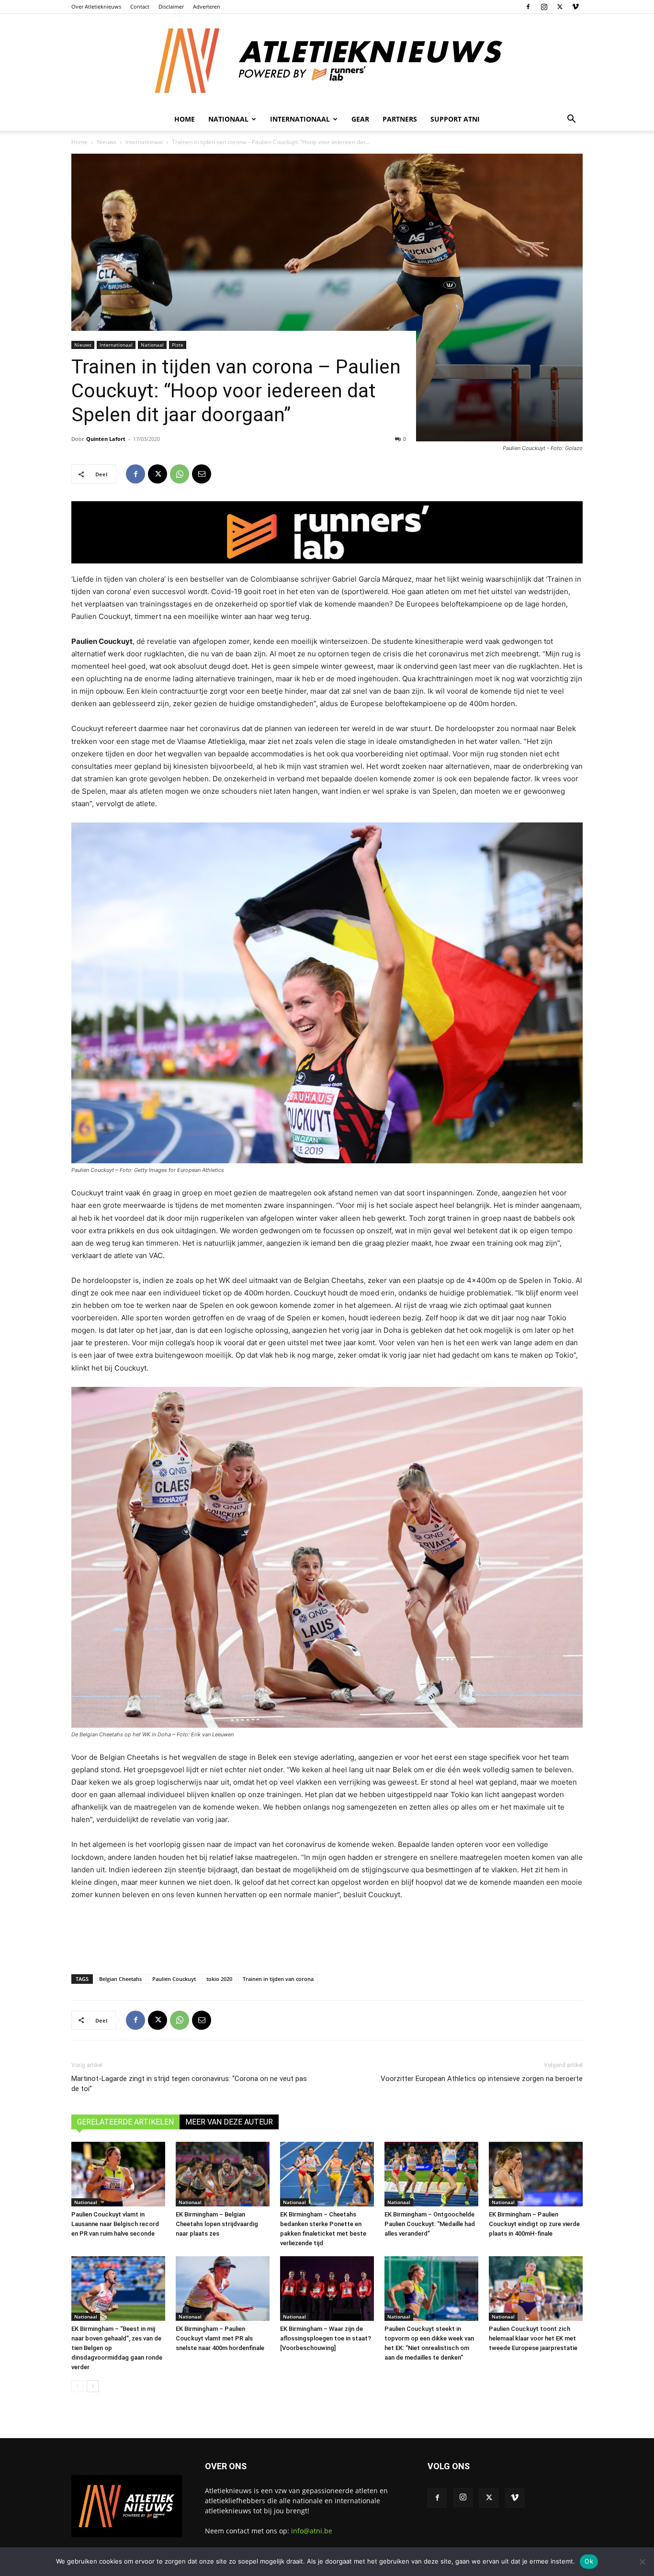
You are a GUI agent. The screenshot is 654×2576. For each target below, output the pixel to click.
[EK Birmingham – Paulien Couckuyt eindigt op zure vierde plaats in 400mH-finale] (536, 2174)
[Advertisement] (327, 1935)
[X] (560, 7)
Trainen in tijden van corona (278, 1979)
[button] (571, 120)
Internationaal (144, 142)
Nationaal (152, 345)
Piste (178, 345)
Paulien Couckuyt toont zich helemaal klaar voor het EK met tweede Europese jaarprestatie (533, 2338)
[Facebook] (528, 7)
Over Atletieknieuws (96, 6)
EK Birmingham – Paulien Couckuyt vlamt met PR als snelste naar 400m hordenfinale (220, 2338)
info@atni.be (312, 2531)
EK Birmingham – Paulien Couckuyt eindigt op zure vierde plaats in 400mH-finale (534, 2224)
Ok (589, 2561)
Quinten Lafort (106, 439)
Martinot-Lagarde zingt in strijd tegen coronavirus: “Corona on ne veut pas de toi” (189, 2084)
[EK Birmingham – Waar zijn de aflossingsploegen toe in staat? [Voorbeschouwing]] (327, 2289)
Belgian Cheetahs (120, 1979)
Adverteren (207, 6)
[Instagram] (544, 7)
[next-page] (93, 2386)
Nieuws (107, 142)
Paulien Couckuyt (174, 1979)
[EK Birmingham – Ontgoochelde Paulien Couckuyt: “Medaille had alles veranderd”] (431, 2174)
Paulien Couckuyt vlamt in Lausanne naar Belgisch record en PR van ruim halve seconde (115, 2224)
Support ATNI (455, 119)
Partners (400, 119)
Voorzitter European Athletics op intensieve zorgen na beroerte (482, 2079)
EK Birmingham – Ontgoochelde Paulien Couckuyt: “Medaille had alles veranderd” (430, 2224)
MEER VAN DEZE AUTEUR (229, 2122)
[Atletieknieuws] (327, 61)
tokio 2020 (219, 1979)
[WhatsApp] (180, 474)
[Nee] (642, 2562)
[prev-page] (77, 2386)
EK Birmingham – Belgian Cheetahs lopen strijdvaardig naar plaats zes (217, 2224)
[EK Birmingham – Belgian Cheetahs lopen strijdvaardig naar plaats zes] (223, 2174)
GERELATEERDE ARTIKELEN (125, 2122)
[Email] (202, 474)
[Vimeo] (575, 7)
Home (185, 119)
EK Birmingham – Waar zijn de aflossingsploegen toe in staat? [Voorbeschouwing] (326, 2338)
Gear (360, 119)
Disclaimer (171, 6)
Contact (140, 6)
